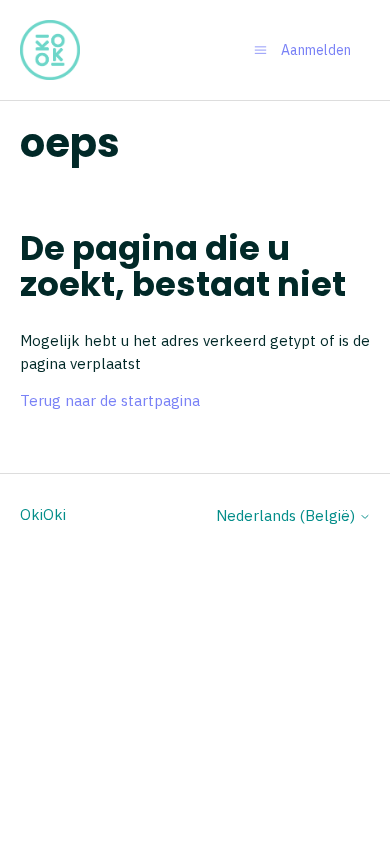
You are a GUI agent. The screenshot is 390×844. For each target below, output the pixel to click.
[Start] (50, 50)
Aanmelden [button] (316, 50)
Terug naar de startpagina (110, 400)
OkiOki (43, 514)
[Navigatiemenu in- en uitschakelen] (260, 49)
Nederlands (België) (287, 515)
